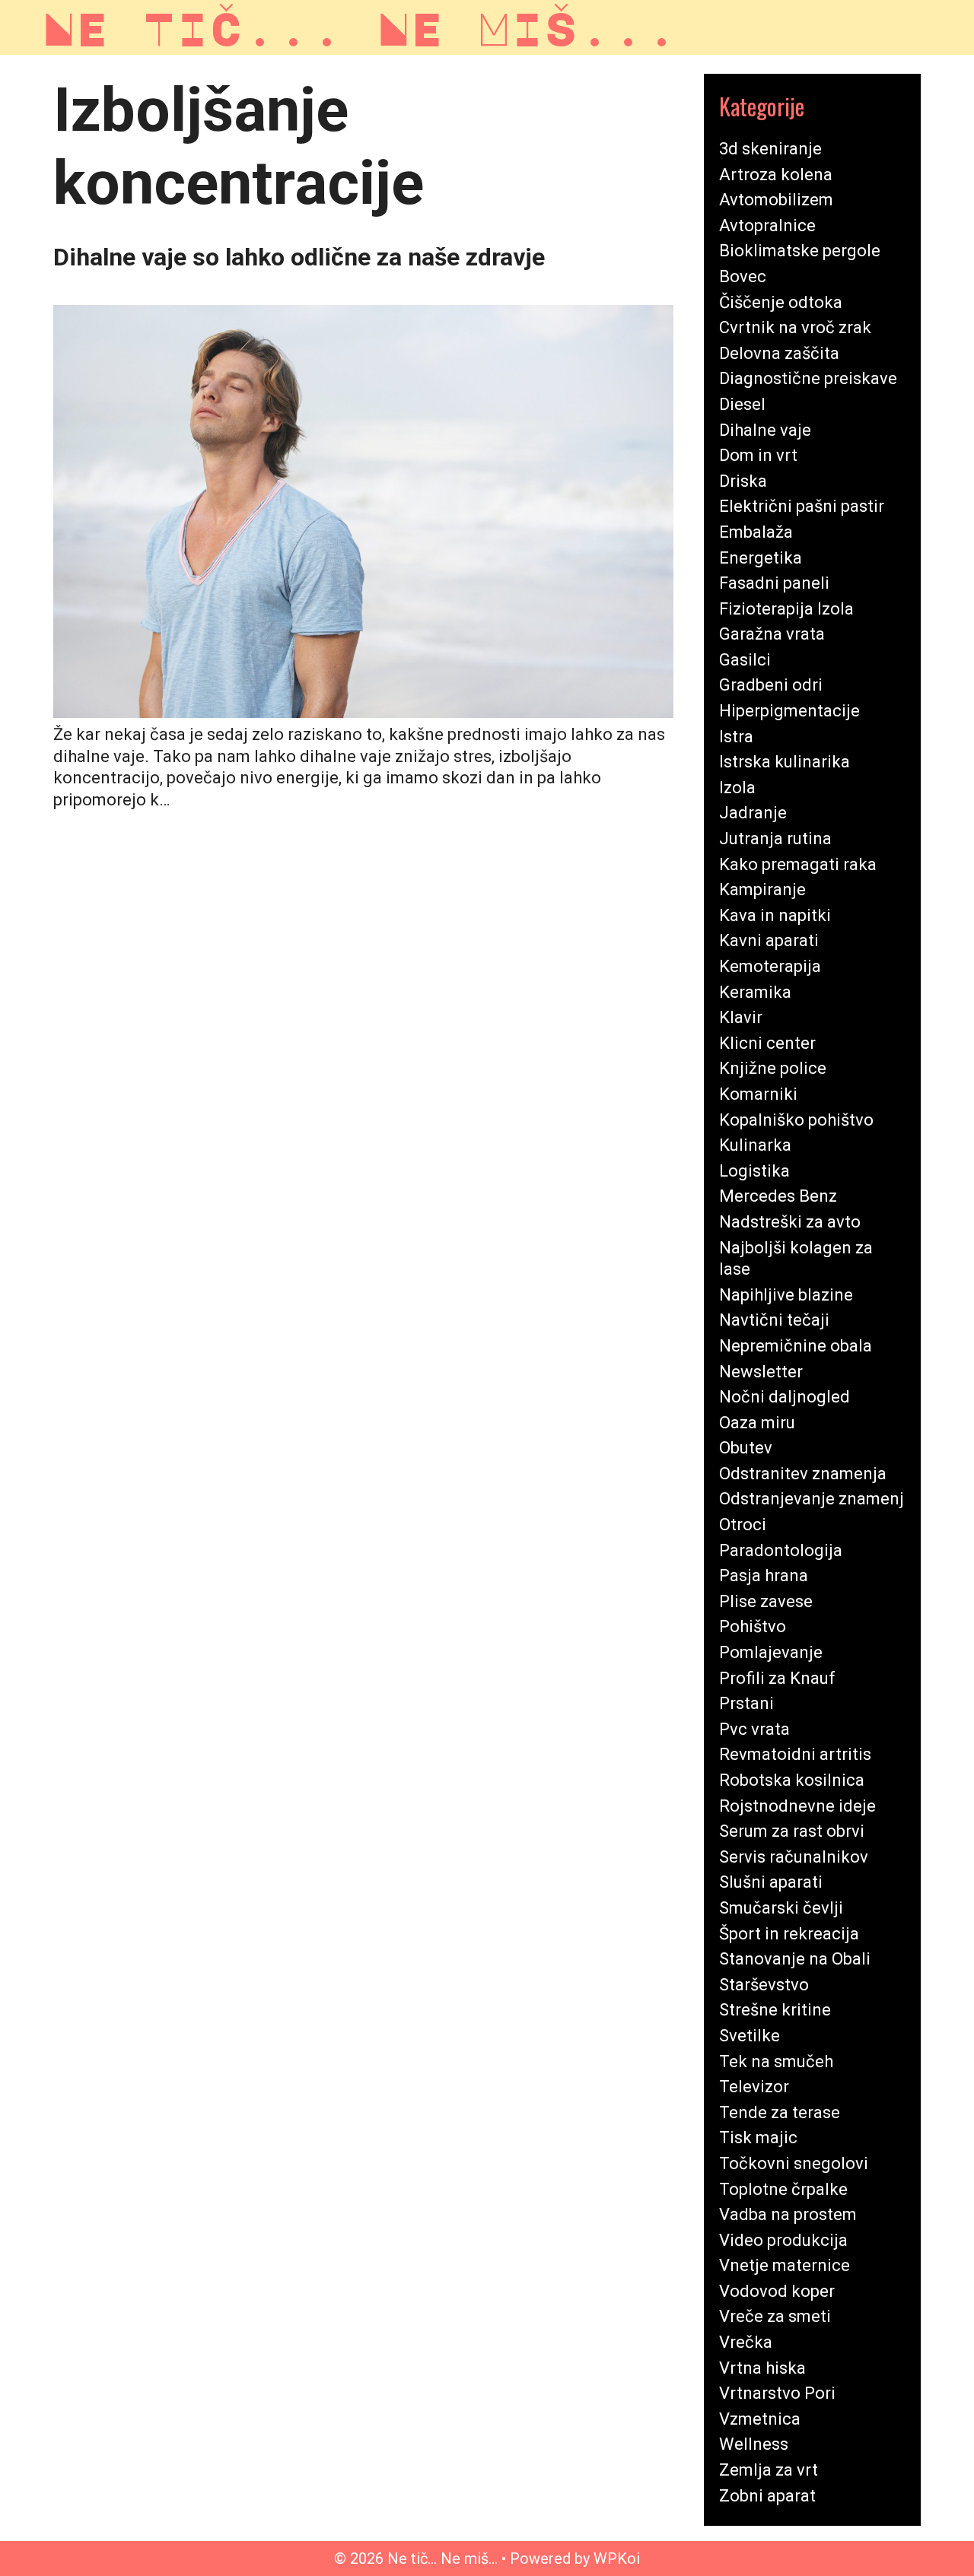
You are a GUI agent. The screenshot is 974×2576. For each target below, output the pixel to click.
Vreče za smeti (775, 2316)
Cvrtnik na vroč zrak (795, 327)
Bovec (743, 276)
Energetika (761, 558)
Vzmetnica (760, 2419)
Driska (743, 481)
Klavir (741, 1017)
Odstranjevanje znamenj (812, 1499)
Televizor (754, 2087)
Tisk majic (758, 2138)
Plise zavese (766, 1601)
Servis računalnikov (794, 1857)
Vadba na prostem (788, 2214)
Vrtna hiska (762, 2368)
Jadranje (753, 813)
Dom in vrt (758, 455)
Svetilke (750, 2036)
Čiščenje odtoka (781, 302)
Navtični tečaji (774, 1320)
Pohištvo (753, 1626)
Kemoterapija (770, 966)
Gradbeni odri (771, 685)
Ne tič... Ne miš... (360, 27)
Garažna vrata (772, 634)
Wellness (754, 2444)
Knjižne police (773, 1068)
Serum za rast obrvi (792, 1831)
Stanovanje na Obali (795, 1959)
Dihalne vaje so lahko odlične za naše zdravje (299, 257)
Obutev (746, 1448)
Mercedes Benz (778, 1196)
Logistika (754, 1171)
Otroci (743, 1525)
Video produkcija (783, 2240)
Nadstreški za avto (790, 1222)
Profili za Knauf (777, 1678)
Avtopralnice (767, 226)
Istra (736, 737)
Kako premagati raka (798, 864)
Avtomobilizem (776, 200)
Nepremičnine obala (796, 1346)
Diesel (742, 404)
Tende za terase (780, 2112)
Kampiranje (762, 889)
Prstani (746, 1703)
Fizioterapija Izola (786, 609)
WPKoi (617, 2559)
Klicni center (767, 1043)
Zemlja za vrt (769, 2470)
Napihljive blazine (786, 1295)
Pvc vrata (754, 1729)
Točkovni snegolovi (794, 2163)
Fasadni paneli (774, 583)
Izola (737, 788)
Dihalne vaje (765, 430)
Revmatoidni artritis (795, 1754)
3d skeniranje (770, 149)
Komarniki (758, 1094)
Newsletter (761, 1372)
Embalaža (756, 532)
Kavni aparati (769, 940)
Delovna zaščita (779, 353)
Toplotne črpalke (783, 2189)
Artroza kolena (776, 175)
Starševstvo (764, 1985)
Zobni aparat (767, 2496)
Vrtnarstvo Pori (777, 2393)
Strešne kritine (775, 2010)
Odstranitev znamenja (803, 1474)
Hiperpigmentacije (789, 711)
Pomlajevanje (771, 1652)
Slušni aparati (771, 1882)
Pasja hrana (764, 1575)
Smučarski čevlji (781, 1908)
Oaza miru (757, 1423)
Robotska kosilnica (792, 1780)
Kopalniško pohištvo (796, 1120)
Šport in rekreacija (789, 1934)
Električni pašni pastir (802, 506)
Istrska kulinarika (785, 762)
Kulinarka (755, 1145)
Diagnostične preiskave (808, 378)
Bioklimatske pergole (800, 251)
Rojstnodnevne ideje (797, 1806)
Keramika (755, 992)
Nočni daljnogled (785, 1397)
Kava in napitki (775, 915)
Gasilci (745, 660)
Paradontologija (781, 1550)
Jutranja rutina (775, 839)
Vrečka (746, 2342)
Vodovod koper (777, 2291)
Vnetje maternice (785, 2265)
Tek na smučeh (776, 2061)
